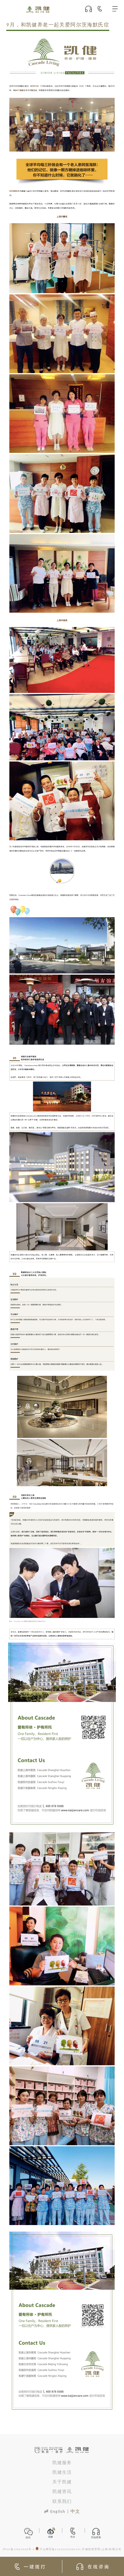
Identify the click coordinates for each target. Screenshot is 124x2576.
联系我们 (62, 2502)
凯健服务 (62, 2463)
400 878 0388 (102, 9)
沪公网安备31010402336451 (60, 2550)
